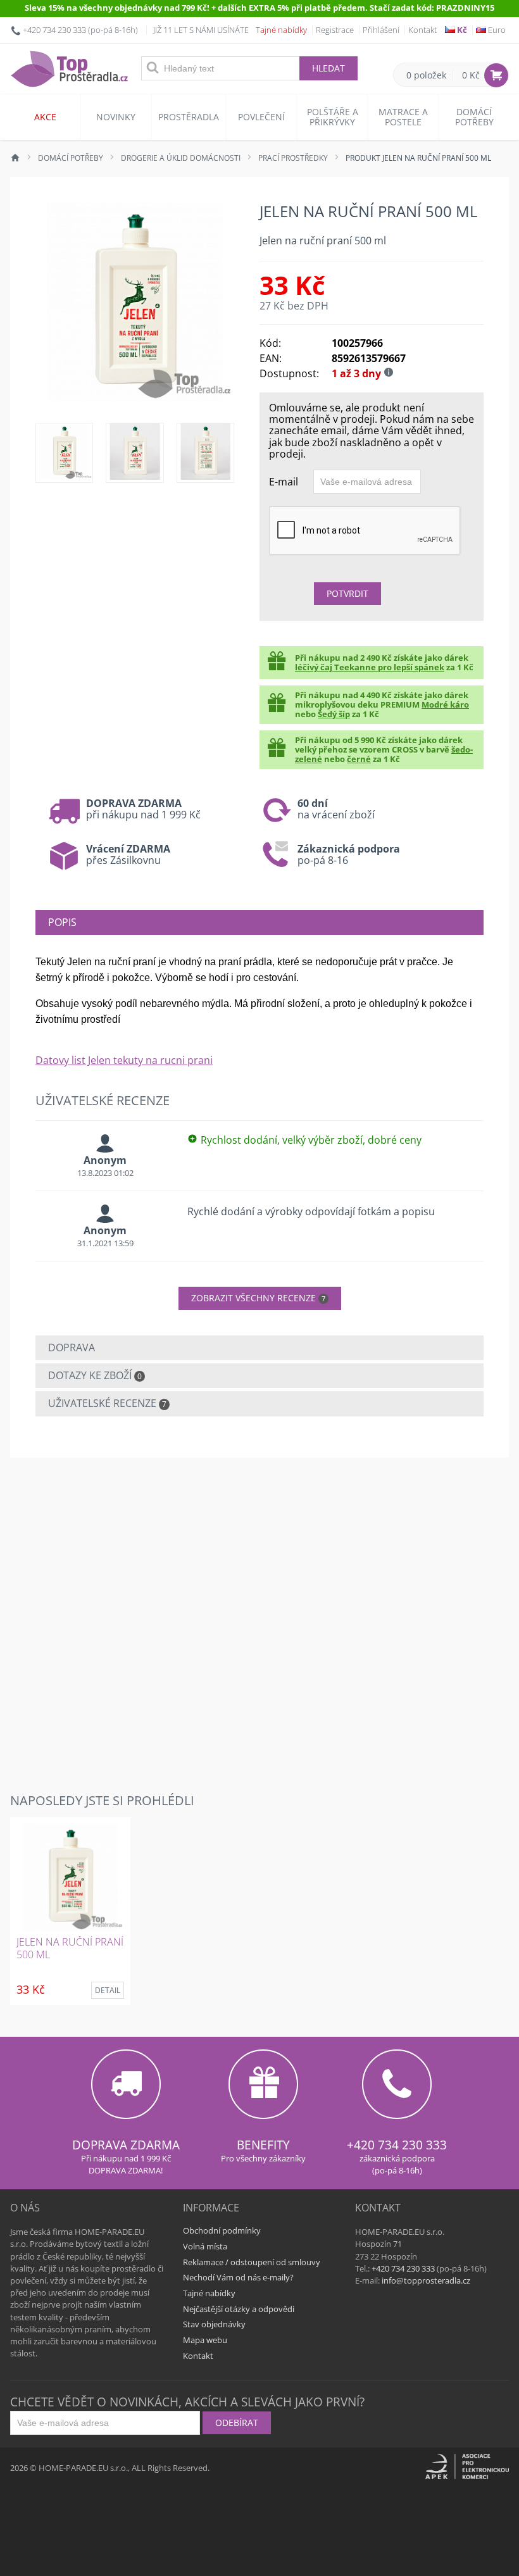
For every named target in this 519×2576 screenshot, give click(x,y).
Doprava (72, 1347)
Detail (108, 1990)
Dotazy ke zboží (95, 1375)
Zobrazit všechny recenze (258, 1298)
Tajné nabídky (281, 30)
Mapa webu (205, 2340)
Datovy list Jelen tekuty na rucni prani (124, 1060)
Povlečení (261, 117)
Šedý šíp (334, 714)
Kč (461, 30)
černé (359, 759)
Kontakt (422, 30)
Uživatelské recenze (107, 1403)
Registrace (335, 30)
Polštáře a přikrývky (333, 117)
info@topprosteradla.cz (426, 2280)
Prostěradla (189, 117)
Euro (496, 30)
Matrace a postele (403, 117)
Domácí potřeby (474, 117)
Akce (45, 117)
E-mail (284, 481)
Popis (62, 922)
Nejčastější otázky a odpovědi (239, 2309)
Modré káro (445, 704)
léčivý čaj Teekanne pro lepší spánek (370, 667)
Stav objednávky (214, 2324)
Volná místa (205, 2246)
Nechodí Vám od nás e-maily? (238, 2277)
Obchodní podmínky (222, 2230)
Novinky (116, 117)
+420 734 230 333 (54, 30)
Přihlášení (381, 30)
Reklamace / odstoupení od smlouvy (252, 2262)
